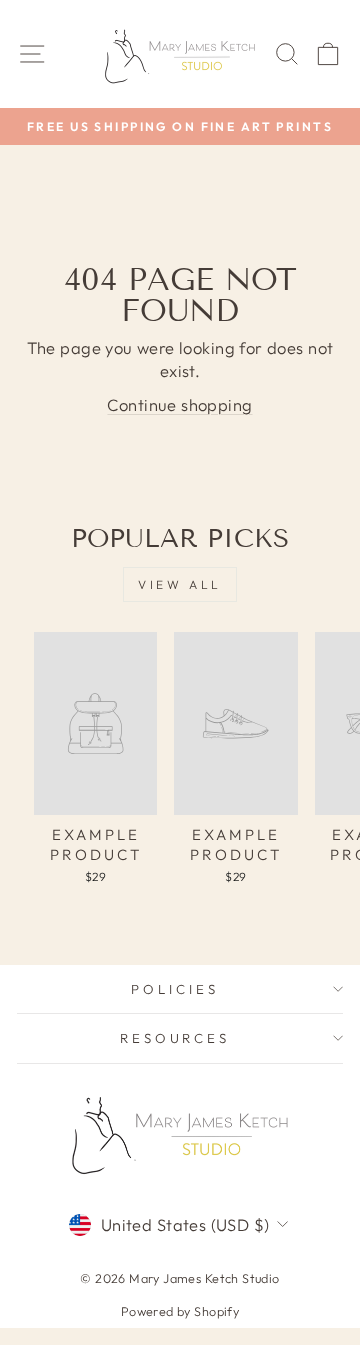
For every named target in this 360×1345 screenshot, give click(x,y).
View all (180, 584)
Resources (175, 1038)
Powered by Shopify (180, 1311)
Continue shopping (179, 404)
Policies (175, 989)
